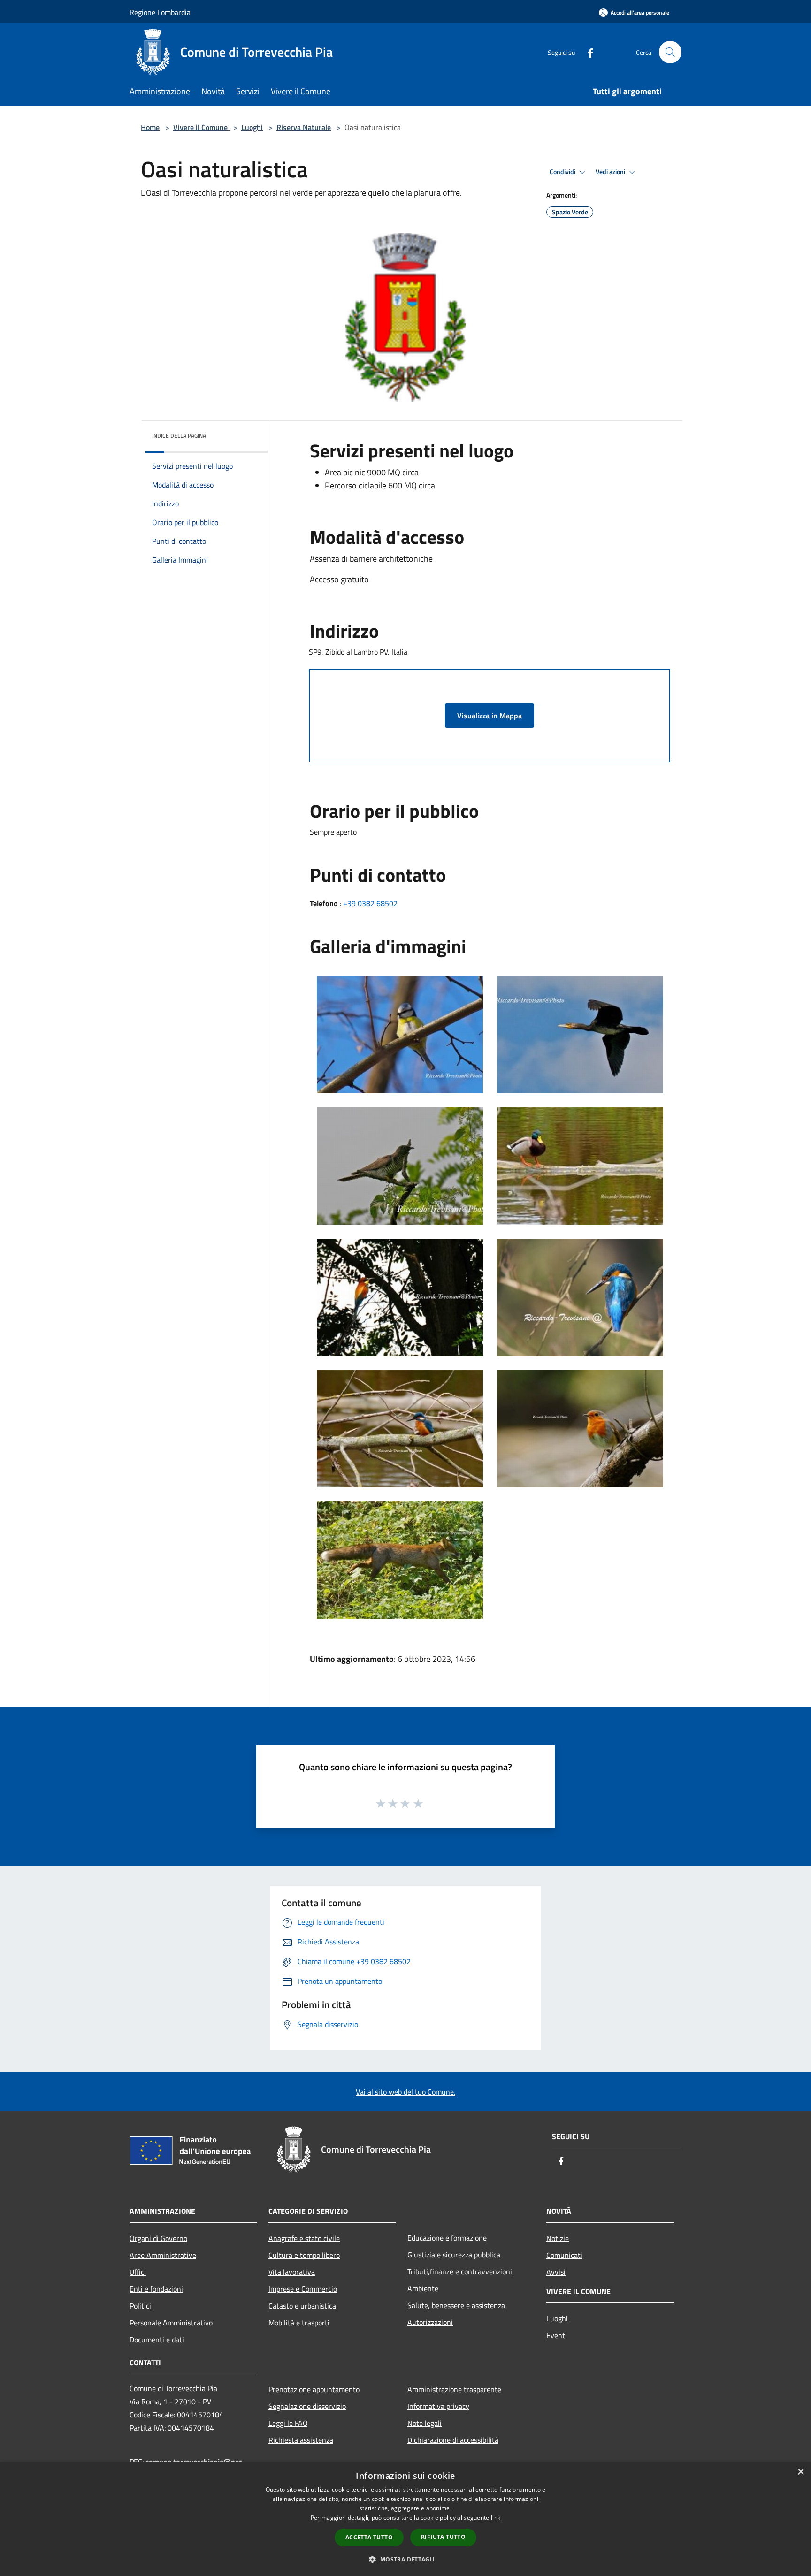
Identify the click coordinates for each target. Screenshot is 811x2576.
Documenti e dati (157, 2340)
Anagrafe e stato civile (304, 2238)
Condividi (563, 172)
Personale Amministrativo (171, 2323)
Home (150, 127)
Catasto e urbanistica (302, 2306)
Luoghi (252, 127)
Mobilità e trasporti (299, 2323)
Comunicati (564, 2255)
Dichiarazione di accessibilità (453, 2440)
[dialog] (405, 2519)
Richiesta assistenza (301, 2440)
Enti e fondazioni (156, 2289)
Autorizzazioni (430, 2322)
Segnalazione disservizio (307, 2406)
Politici (140, 2306)
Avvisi (556, 2272)
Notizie (558, 2238)
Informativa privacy (438, 2406)
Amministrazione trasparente (454, 2389)
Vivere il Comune (201, 127)
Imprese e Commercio (303, 2289)
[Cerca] (670, 52)
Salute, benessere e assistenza (456, 2305)
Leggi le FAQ (288, 2423)
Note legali (425, 2423)
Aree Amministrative (163, 2255)
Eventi (557, 2335)
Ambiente (423, 2288)
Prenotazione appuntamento (314, 2389)
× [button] (800, 2472)
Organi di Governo (158, 2238)
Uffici (138, 2272)
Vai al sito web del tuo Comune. (405, 2092)
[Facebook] (587, 52)
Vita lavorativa (292, 2272)
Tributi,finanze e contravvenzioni (460, 2271)
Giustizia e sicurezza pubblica (454, 2255)
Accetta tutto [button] (369, 2537)
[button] (405, 2559)
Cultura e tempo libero (304, 2255)
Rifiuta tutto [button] (443, 2537)
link (496, 2518)
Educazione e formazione (447, 2238)
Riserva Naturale (304, 127)
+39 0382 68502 (370, 903)
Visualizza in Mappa (490, 716)
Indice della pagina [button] (179, 436)
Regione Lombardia (160, 12)
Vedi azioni (611, 172)
